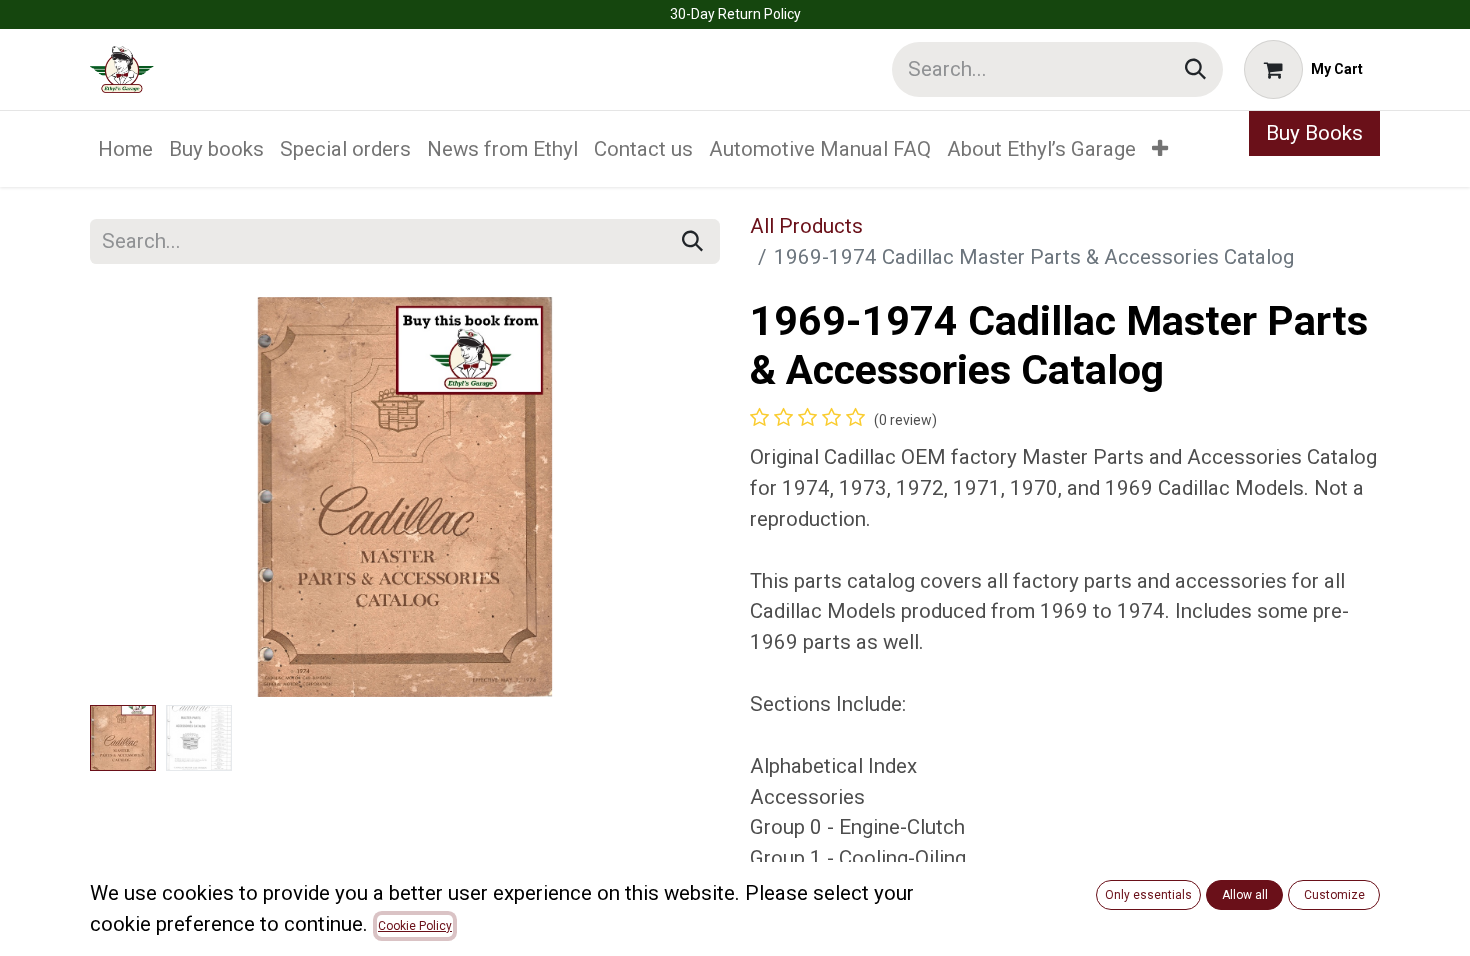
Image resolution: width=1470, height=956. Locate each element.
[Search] (1195, 69)
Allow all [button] (1245, 895)
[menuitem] (125, 149)
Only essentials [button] (1148, 895)
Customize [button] (1334, 895)
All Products (806, 226)
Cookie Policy (415, 926)
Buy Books (1314, 133)
